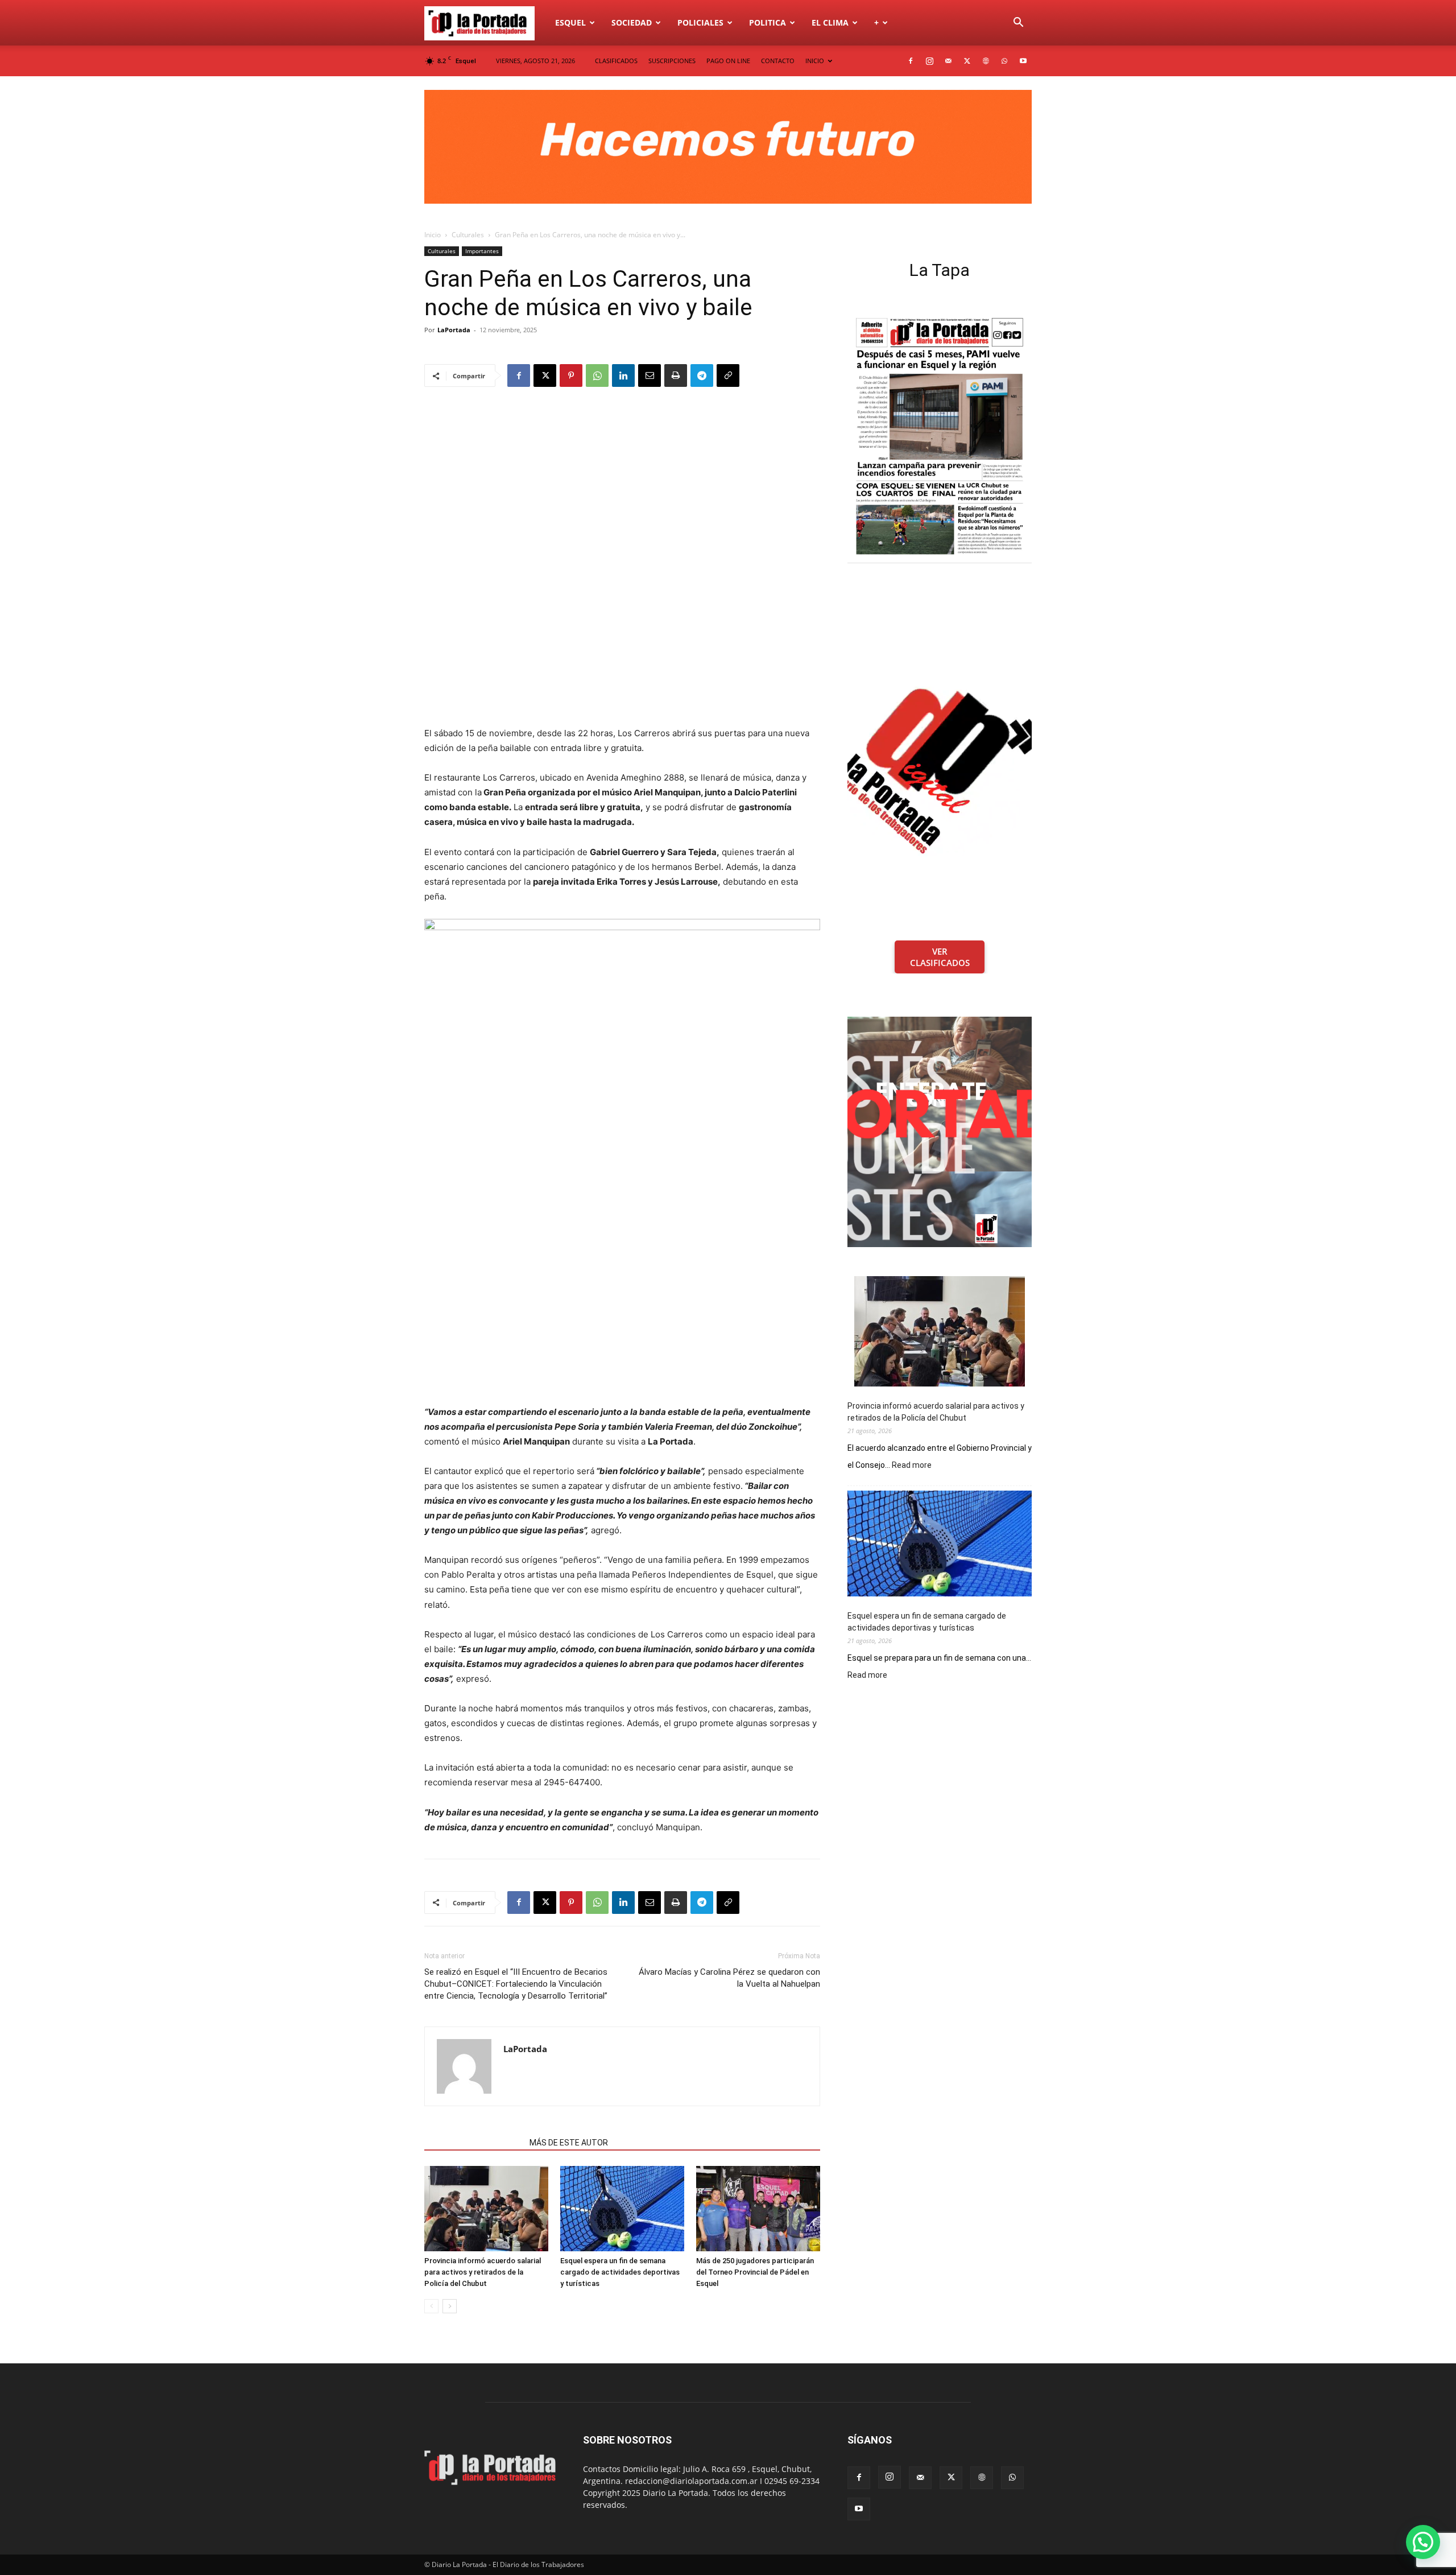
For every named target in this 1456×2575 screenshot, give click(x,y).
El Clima (830, 22)
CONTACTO (778, 61)
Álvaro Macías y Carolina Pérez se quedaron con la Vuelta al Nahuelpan (729, 1978)
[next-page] (450, 2306)
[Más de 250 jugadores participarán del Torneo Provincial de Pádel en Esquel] (758, 2209)
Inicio (433, 235)
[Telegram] (702, 375)
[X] (967, 61)
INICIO (815, 61)
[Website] (986, 61)
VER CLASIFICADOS (940, 957)
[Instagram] (929, 61)
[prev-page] (431, 2306)
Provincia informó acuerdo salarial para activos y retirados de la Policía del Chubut (483, 2272)
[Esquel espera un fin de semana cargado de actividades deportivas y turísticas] (622, 2209)
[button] (1018, 24)
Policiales (700, 22)
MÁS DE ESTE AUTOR (569, 2143)
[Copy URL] (728, 375)
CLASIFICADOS (616, 61)
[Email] (650, 375)
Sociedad (632, 22)
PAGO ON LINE (728, 61)
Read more (912, 1466)
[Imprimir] (676, 375)
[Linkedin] (623, 375)
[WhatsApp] (1004, 61)
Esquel (570, 22)
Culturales (468, 235)
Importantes (482, 251)
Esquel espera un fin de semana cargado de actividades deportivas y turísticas (620, 2272)
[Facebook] (911, 61)
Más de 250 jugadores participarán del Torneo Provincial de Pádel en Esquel (755, 2272)
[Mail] (948, 61)
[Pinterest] (571, 375)
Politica (768, 22)
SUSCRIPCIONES (672, 61)
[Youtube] (1023, 61)
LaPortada (454, 330)
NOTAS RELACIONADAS (473, 2143)
